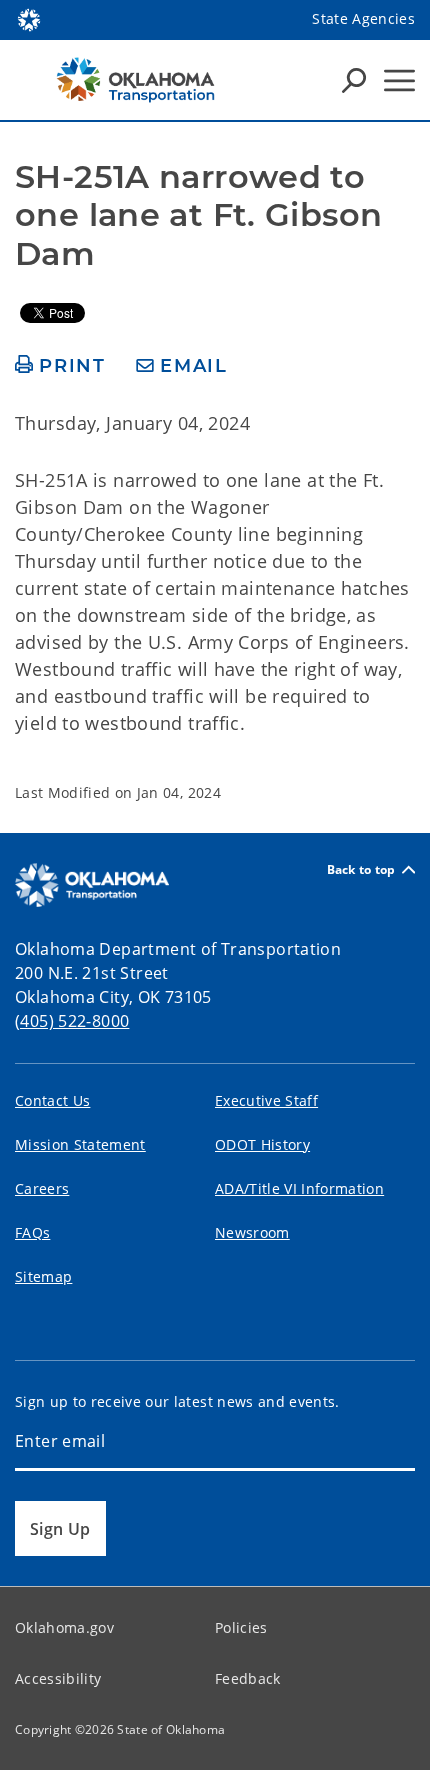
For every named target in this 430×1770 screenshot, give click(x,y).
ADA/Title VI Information (299, 1188)
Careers (42, 1188)
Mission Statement (80, 1144)
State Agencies (363, 18)
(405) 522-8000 (72, 1021)
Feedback (248, 1678)
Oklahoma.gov (64, 1627)
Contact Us (52, 1100)
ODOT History (262, 1144)
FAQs (32, 1232)
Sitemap (43, 1276)
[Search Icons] (354, 80)
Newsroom (252, 1232)
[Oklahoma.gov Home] (29, 18)
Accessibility (58, 1678)
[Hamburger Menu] (399, 80)
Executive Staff (266, 1100)
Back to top (361, 869)
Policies (241, 1627)
